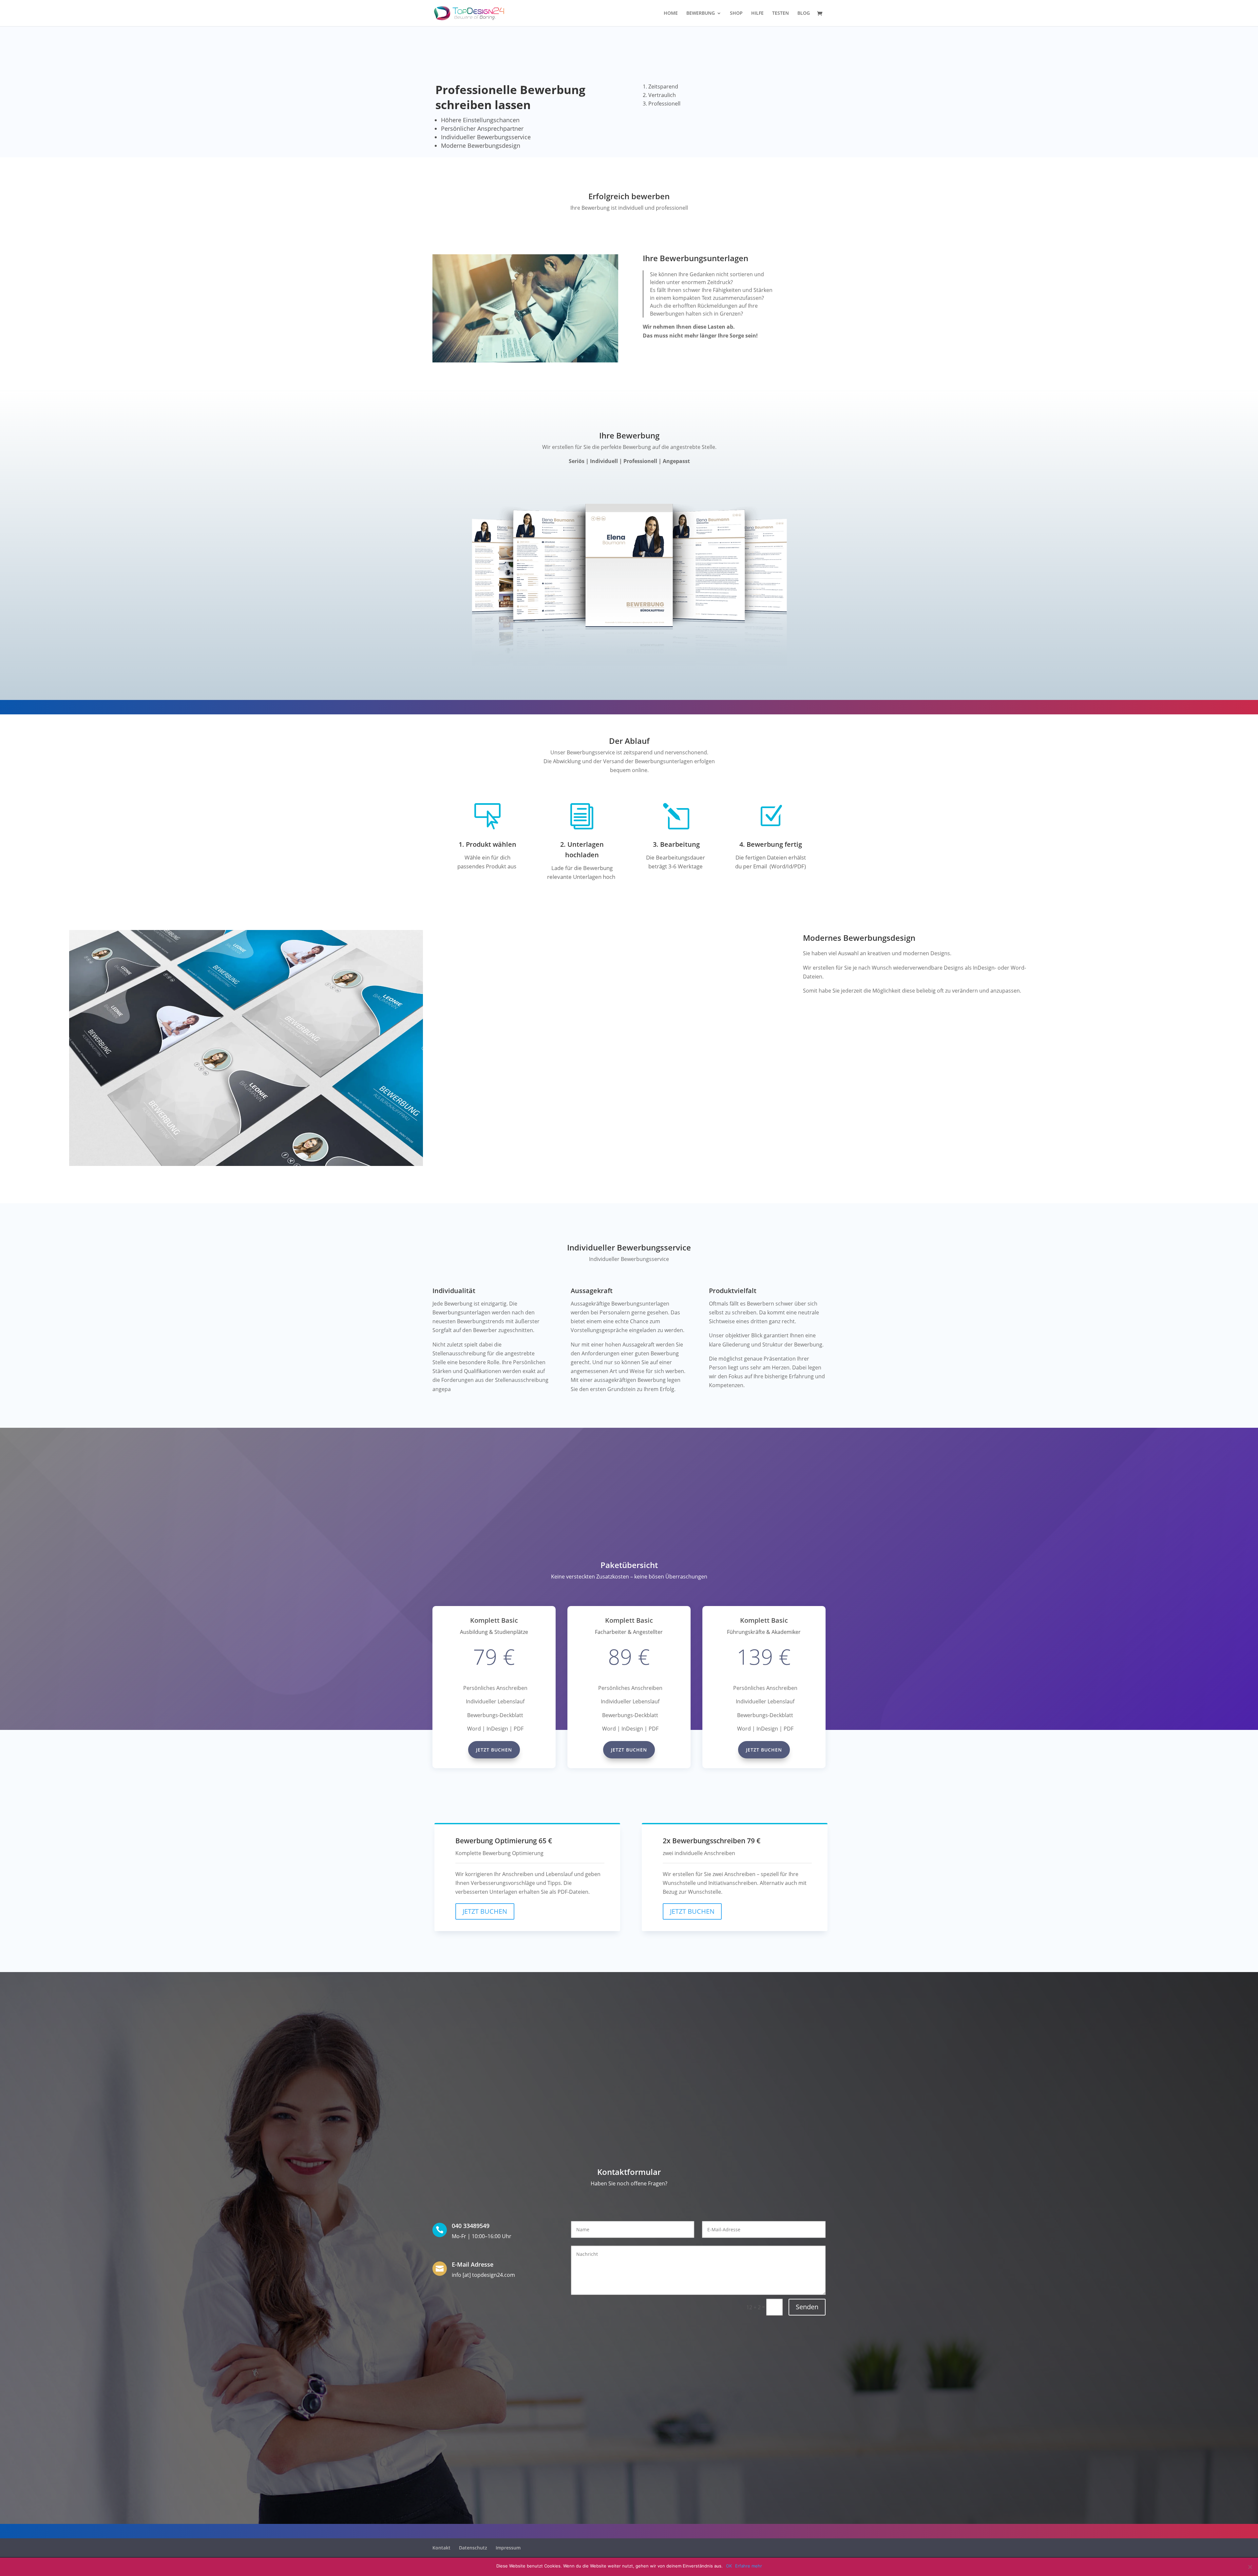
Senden (807, 2307)
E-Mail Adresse (473, 2264)
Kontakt (441, 2548)
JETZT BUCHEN (485, 1911)
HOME (671, 13)
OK (729, 2566)
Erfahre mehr (749, 2566)
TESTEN (781, 13)
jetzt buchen (494, 1750)
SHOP (736, 13)
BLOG (804, 13)
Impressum (508, 2548)
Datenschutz (473, 2548)
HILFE (757, 13)
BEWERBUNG (701, 13)
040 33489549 (471, 2226)
